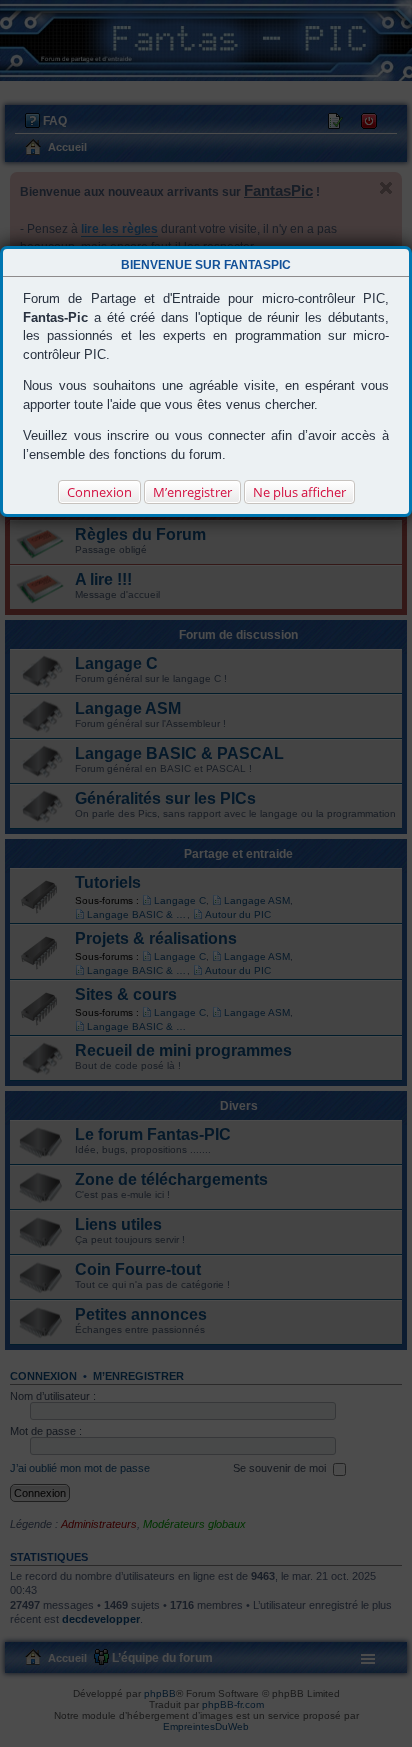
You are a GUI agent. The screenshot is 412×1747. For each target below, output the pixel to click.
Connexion (99, 492)
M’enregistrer (192, 492)
